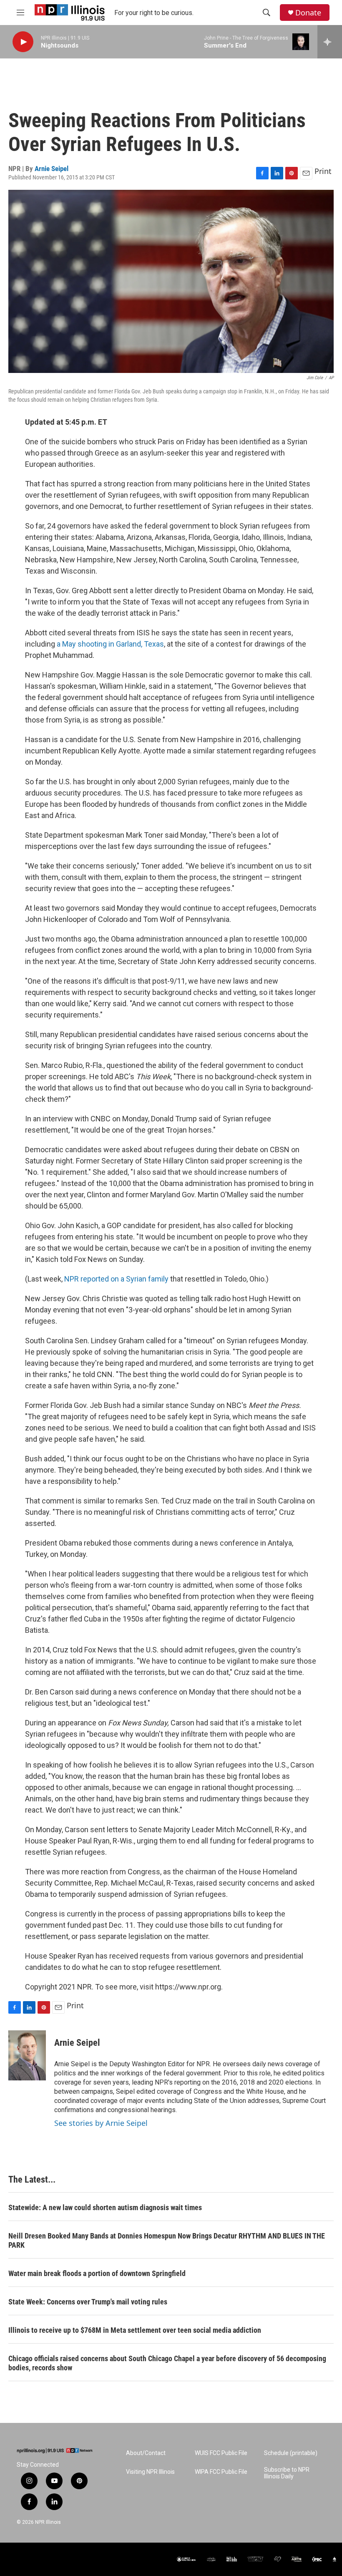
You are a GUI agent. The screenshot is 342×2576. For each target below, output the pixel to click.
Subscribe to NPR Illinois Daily (287, 2473)
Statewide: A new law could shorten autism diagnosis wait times (105, 2207)
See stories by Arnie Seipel (101, 2123)
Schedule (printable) (291, 2453)
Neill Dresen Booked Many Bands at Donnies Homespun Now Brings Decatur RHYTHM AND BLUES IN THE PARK (167, 2240)
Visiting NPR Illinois (150, 2472)
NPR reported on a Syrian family (116, 1279)
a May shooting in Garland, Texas (110, 644)
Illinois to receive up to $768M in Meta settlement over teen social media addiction (135, 2330)
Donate (308, 13)
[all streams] (330, 42)
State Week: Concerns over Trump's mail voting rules (88, 2302)
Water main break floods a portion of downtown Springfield (97, 2273)
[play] (23, 42)
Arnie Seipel (52, 169)
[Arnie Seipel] (27, 2055)
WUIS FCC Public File (221, 2453)
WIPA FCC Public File (221, 2472)
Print (323, 171)
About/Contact (146, 2453)
